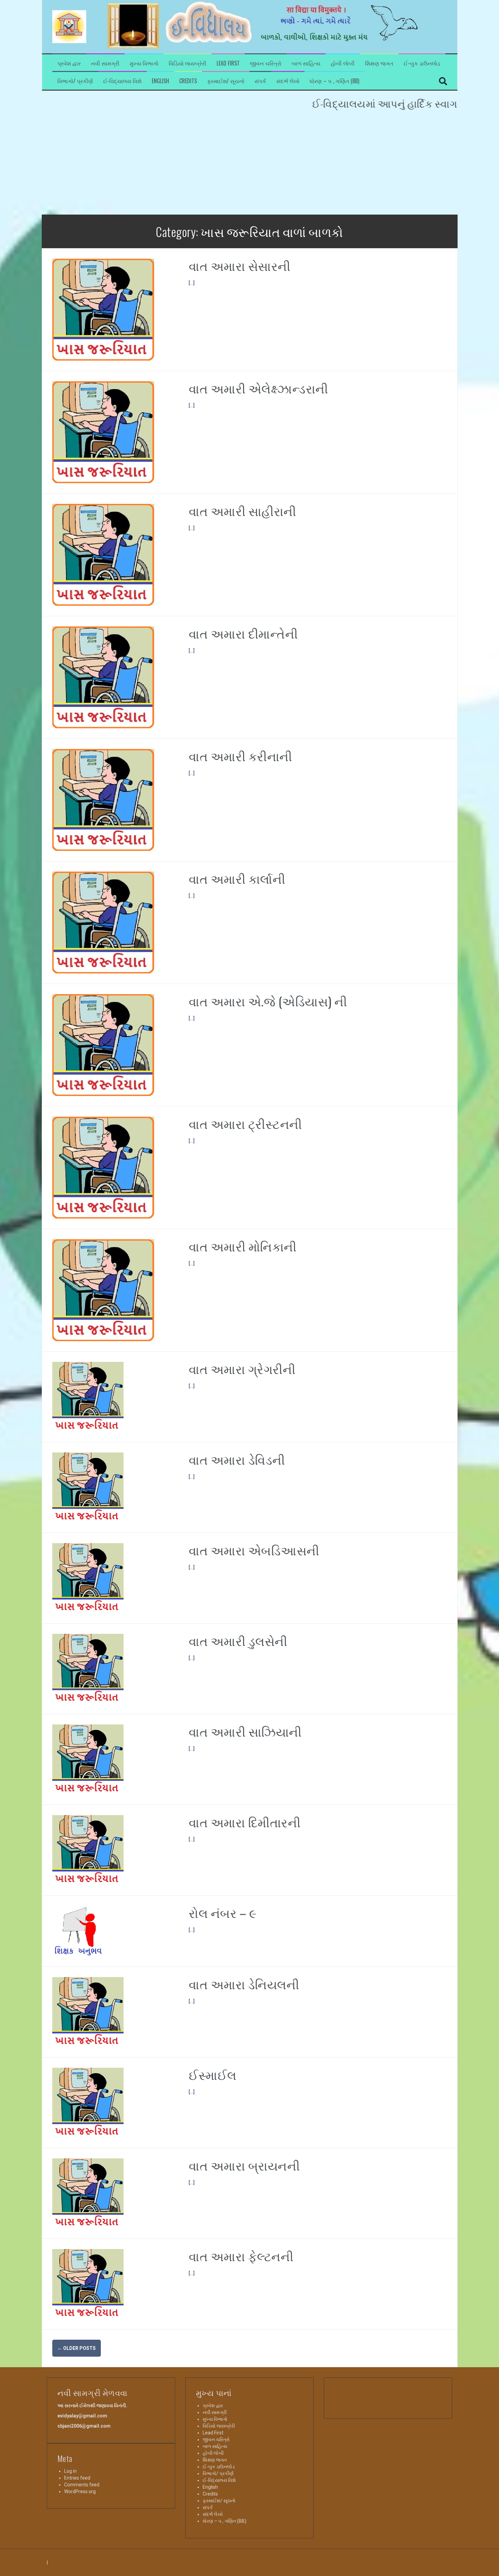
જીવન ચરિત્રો (266, 63)
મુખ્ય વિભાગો (144, 63)
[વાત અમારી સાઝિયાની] (88, 1759)
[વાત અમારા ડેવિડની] (88, 1487)
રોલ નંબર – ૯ (223, 1912)
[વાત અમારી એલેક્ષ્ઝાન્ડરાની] (103, 432)
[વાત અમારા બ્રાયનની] (88, 2193)
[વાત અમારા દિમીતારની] (88, 1850)
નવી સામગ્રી (105, 63)
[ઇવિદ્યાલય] (69, 26)
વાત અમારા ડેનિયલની (244, 1984)
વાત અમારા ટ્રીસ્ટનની (245, 1123)
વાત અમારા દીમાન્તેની (243, 633)
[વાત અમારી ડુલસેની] (88, 1668)
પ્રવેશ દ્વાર (69, 63)
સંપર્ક (260, 81)
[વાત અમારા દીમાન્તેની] (103, 677)
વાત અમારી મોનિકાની (243, 1246)
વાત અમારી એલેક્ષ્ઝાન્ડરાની (258, 388)
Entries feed (77, 2478)
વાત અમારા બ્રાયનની (244, 2165)
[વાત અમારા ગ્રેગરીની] (88, 1396)
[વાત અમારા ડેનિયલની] (88, 2012)
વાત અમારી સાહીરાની (243, 510)
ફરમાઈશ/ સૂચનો (226, 81)
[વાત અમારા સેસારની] (103, 309)
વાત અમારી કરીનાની (241, 756)
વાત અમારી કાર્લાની (237, 878)
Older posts (77, 2348)
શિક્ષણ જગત (379, 63)
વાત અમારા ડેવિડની (237, 1459)
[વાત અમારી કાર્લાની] (103, 922)
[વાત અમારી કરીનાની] (103, 800)
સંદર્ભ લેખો (288, 81)
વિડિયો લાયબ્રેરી (188, 63)
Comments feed (82, 2485)
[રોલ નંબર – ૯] (78, 1931)
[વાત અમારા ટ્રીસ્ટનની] (103, 1167)
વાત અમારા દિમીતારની (245, 1822)
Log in (70, 2471)
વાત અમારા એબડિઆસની (254, 1550)
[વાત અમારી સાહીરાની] (103, 554)
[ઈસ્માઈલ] (88, 2102)
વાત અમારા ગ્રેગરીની (242, 1368)
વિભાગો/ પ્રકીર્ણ (75, 81)
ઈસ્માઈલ (213, 2074)
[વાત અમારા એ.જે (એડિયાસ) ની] (103, 1045)
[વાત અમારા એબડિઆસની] (88, 1578)
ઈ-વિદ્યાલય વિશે (122, 81)
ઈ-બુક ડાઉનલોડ (422, 63)
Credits (188, 81)
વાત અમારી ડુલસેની (238, 1640)
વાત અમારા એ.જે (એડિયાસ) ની (268, 1001)
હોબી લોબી (343, 63)
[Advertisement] (249, 164)
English (160, 81)
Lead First (228, 63)
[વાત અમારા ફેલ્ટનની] (88, 2284)
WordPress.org (80, 2491)
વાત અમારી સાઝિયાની (245, 1731)
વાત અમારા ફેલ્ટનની (241, 2256)
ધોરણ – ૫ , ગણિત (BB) (334, 81)
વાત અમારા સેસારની (240, 265)
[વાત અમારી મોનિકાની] (103, 1290)
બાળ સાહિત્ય (306, 63)
